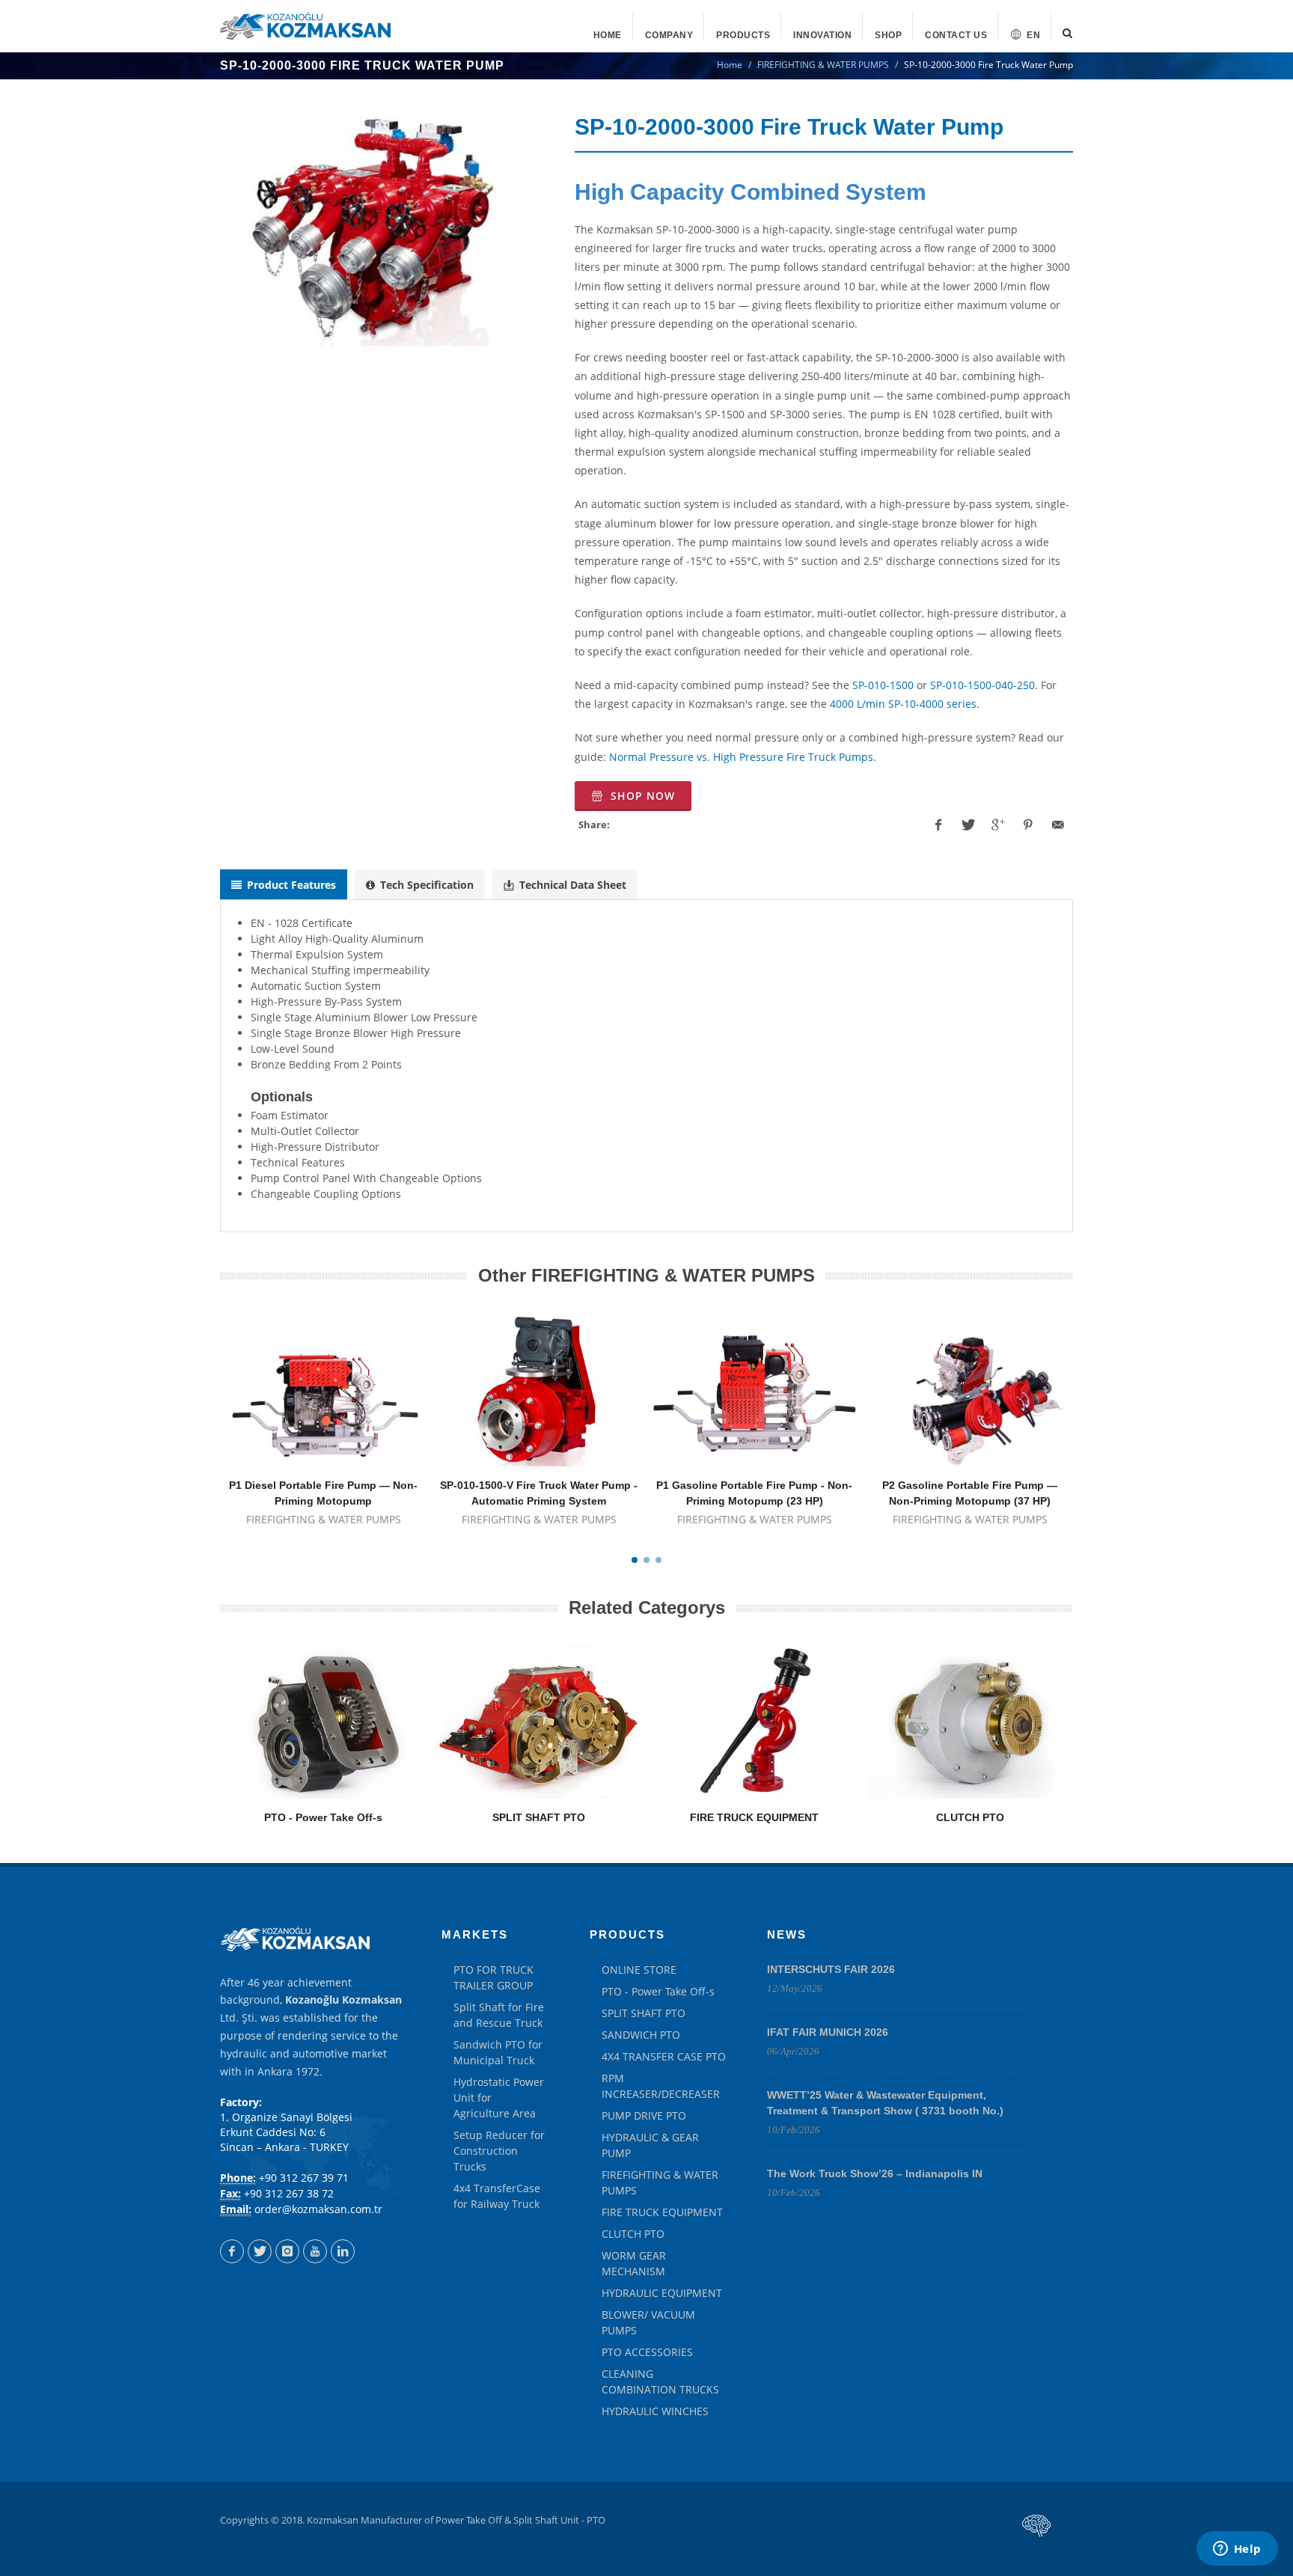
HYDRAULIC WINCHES (655, 2411)
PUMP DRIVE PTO (644, 2115)
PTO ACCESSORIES (647, 2352)
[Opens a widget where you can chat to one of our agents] (1237, 2550)
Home (730, 65)
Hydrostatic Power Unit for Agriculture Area (499, 2098)
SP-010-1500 (883, 685)
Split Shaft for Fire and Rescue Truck (499, 2015)
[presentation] (284, 884)
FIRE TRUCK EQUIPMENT (754, 1817)
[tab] (284, 885)
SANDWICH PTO (641, 2035)
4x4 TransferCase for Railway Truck (497, 2196)
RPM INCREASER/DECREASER (661, 2086)
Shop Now (641, 796)
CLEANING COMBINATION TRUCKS (660, 2381)
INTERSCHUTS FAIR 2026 (831, 1969)
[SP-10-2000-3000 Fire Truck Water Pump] (380, 230)
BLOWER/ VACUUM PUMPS (648, 2322)
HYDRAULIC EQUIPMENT (662, 2293)
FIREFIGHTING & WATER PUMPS (823, 65)
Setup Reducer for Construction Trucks (499, 2151)
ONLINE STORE (639, 1970)
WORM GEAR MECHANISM (634, 2263)
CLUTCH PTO (970, 1817)
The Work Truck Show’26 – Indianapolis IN (875, 2173)
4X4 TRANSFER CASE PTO (664, 2056)
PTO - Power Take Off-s (323, 1817)
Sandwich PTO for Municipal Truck (498, 2052)
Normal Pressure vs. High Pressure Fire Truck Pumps (741, 757)
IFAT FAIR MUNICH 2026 (828, 2032)
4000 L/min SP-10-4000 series (903, 704)
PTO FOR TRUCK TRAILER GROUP (493, 1977)
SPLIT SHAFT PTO (539, 1817)
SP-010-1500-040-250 (982, 685)
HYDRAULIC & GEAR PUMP (650, 2145)
